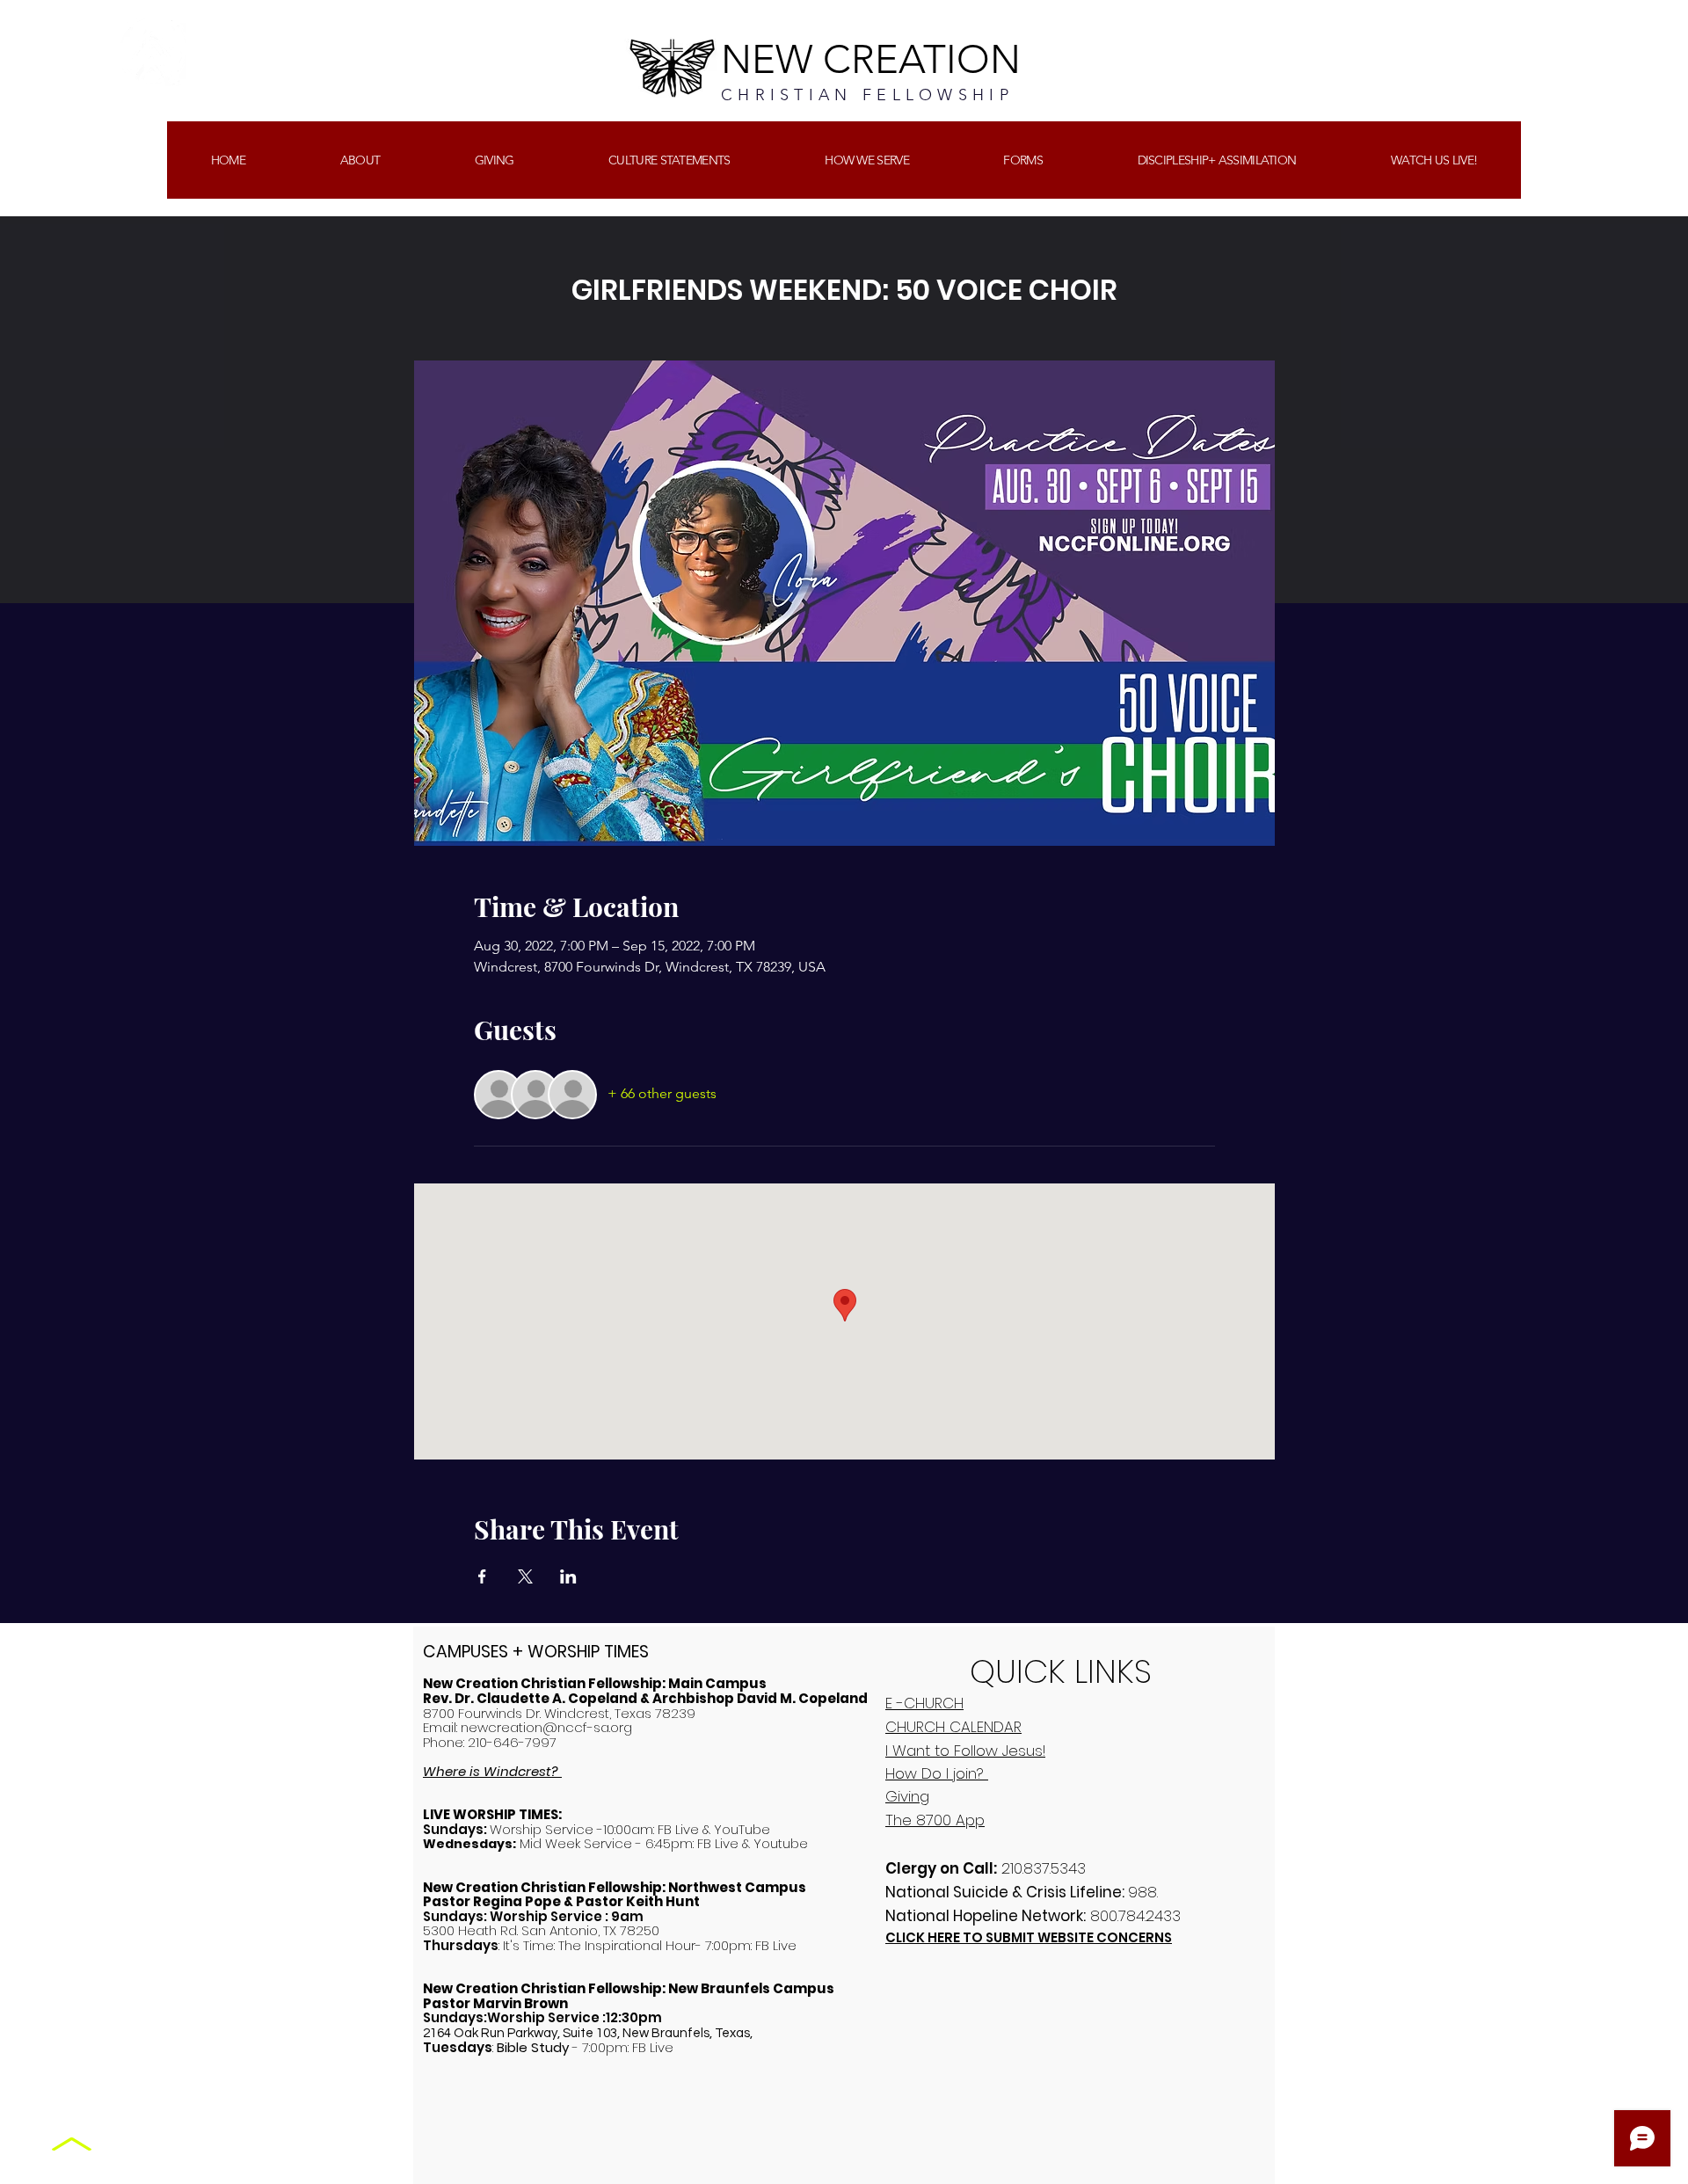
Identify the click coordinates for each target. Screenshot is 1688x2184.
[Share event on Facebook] (482, 1576)
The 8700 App (935, 1820)
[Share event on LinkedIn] (568, 1576)
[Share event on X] (525, 1576)
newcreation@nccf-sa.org (546, 1727)
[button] (494, 160)
